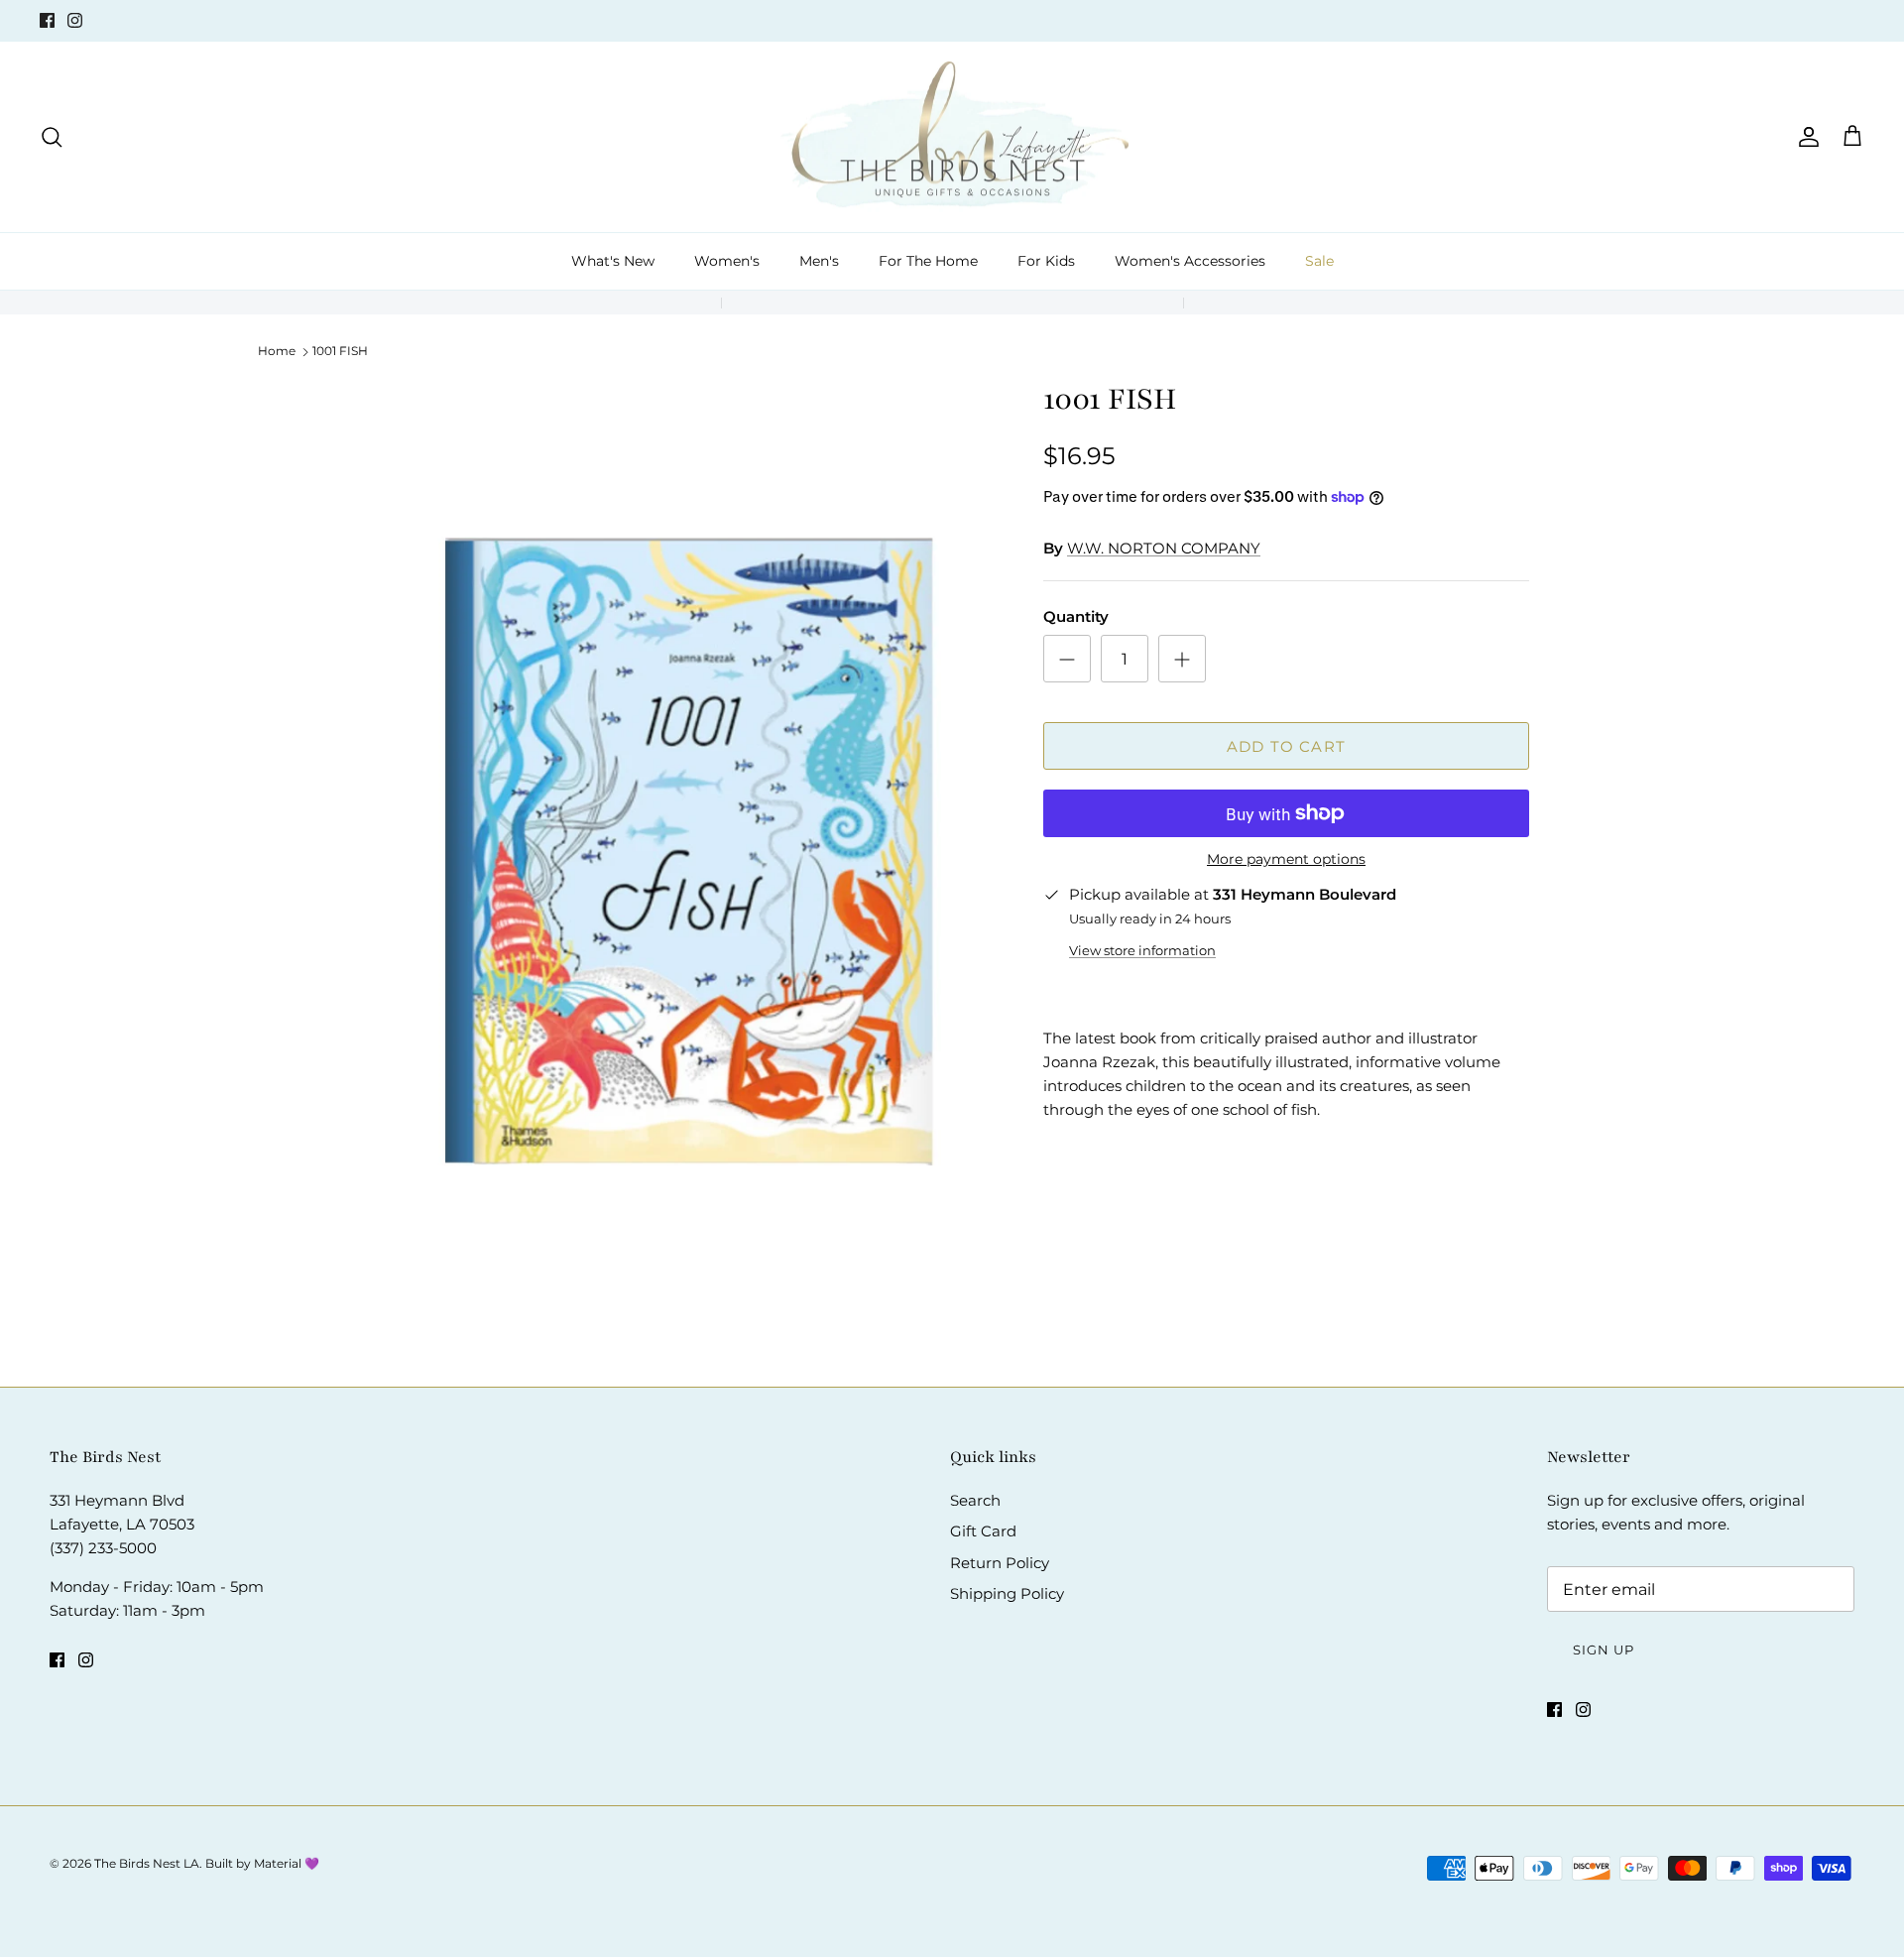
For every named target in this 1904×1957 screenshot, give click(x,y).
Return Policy (1000, 1563)
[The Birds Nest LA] (952, 137)
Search (975, 1500)
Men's (819, 261)
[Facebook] (47, 20)
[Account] (1805, 137)
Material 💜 (287, 1863)
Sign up (1604, 1650)
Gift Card (983, 1531)
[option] (687, 849)
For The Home (928, 261)
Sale (1319, 261)
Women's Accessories (1190, 261)
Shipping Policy (1007, 1593)
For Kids (1046, 261)
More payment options (1286, 859)
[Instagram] (75, 20)
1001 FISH (340, 351)
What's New (613, 261)
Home (277, 351)
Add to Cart (1286, 746)
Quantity (1076, 616)
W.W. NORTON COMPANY (1164, 548)
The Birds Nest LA (147, 1863)
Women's (727, 261)
